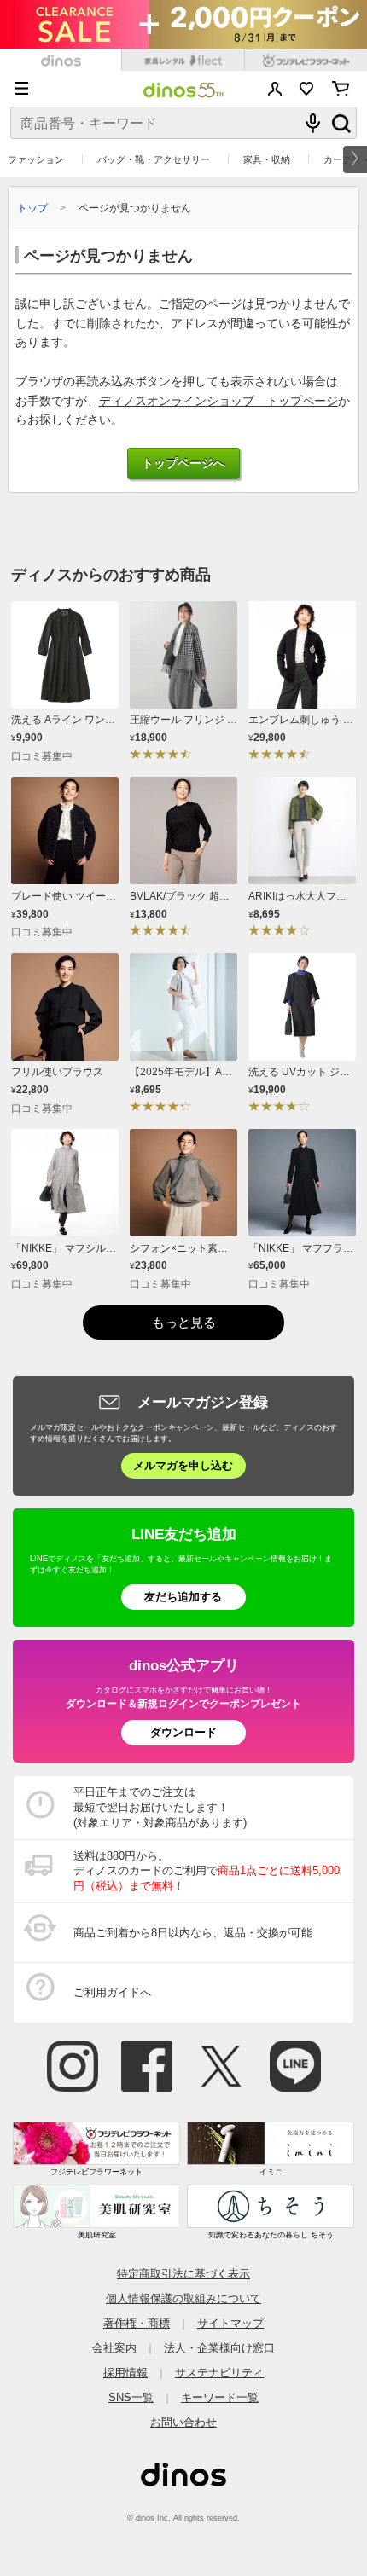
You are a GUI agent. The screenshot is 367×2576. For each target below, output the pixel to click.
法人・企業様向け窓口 (219, 2348)
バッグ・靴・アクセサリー (154, 159)
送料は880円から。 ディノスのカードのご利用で (207, 1871)
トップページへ (183, 463)
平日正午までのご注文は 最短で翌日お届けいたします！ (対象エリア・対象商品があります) (160, 1807)
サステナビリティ (219, 2373)
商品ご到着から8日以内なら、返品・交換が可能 (193, 1933)
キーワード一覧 (220, 2397)
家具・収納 (267, 159)
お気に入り (307, 89)
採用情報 (125, 2373)
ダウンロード (183, 1732)
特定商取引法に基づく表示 (183, 2274)
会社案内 (114, 2348)
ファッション (36, 159)
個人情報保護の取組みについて (183, 2298)
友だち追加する (183, 1597)
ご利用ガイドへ (112, 1992)
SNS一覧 (131, 2397)
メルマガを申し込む (183, 1465)
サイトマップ (230, 2323)
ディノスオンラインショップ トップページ (218, 401)
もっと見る (184, 1322)
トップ (32, 208)
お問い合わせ (183, 2422)
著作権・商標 (137, 2323)
